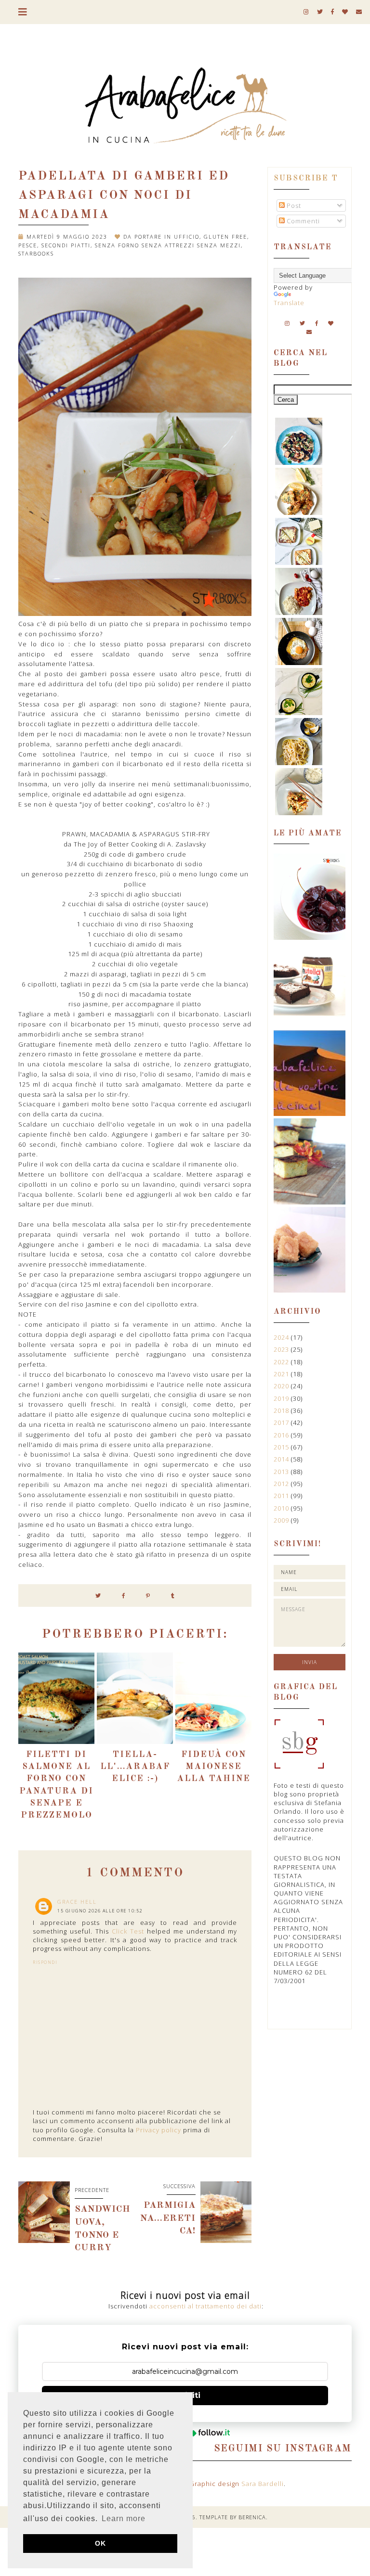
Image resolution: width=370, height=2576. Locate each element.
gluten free (225, 237)
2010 (282, 1508)
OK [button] (100, 2543)
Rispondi (45, 1962)
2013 (282, 1472)
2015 (282, 1447)
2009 (282, 1520)
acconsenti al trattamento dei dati (205, 2306)
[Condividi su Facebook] (124, 1596)
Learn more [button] (124, 2518)
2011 (282, 1496)
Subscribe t (306, 179)
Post (293, 205)
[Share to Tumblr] (173, 1596)
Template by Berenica (233, 2517)
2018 (282, 1410)
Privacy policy (159, 2130)
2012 (282, 1484)
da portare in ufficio (161, 237)
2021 (282, 1374)
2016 (282, 1435)
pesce (28, 245)
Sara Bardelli (263, 2484)
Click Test (128, 1931)
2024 (282, 1337)
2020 (282, 1386)
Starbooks (36, 253)
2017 (282, 1423)
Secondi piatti (66, 245)
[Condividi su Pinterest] (148, 1596)
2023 (282, 1349)
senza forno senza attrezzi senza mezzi (168, 245)
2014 (282, 1459)
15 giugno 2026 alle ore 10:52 (100, 1911)
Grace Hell (77, 1902)
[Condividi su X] (98, 1596)
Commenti (302, 221)
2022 (282, 1362)
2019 (282, 1398)
